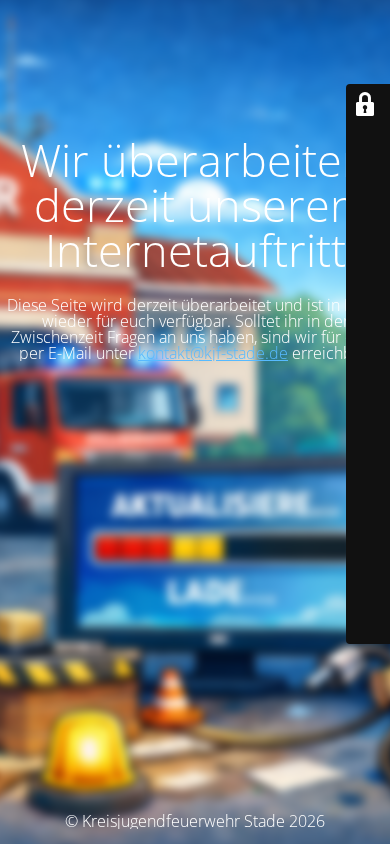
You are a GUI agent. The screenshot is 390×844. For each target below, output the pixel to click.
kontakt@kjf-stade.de (213, 353)
